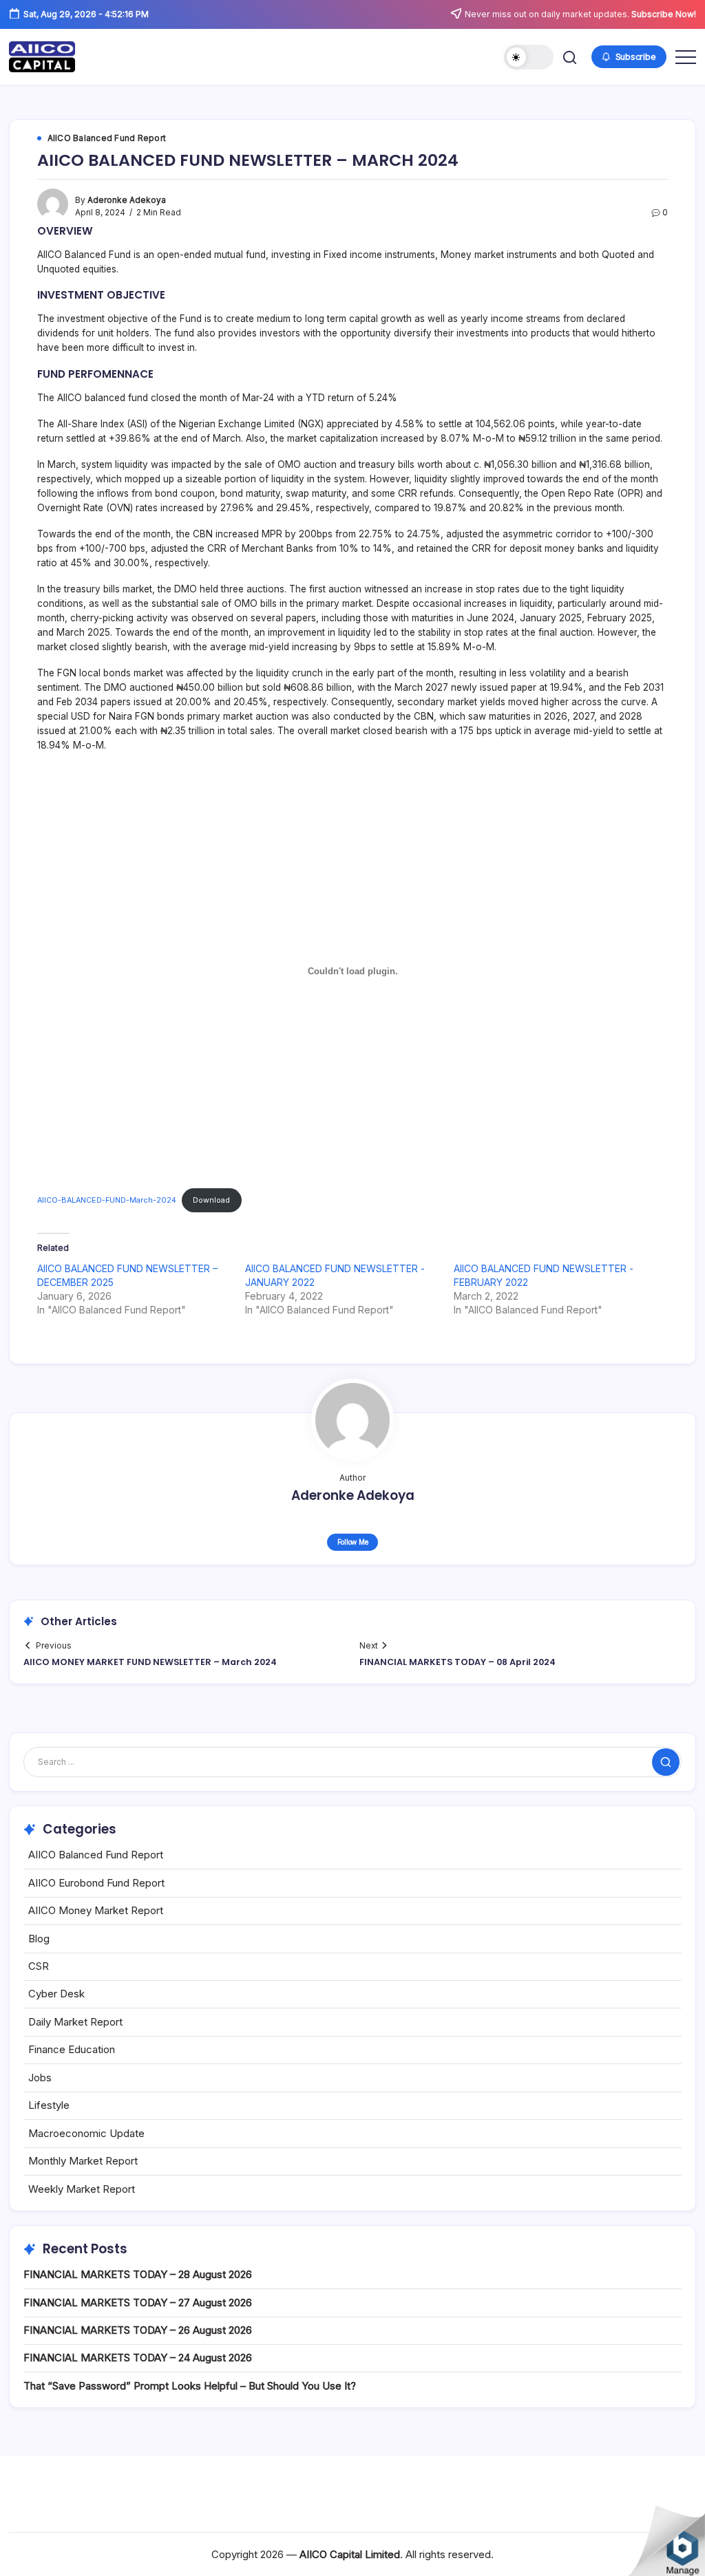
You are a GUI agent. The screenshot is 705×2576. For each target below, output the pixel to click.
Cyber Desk (56, 1994)
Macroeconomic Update (86, 2133)
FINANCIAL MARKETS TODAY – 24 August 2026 (138, 2358)
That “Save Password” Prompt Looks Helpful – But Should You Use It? (190, 2386)
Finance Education (72, 2049)
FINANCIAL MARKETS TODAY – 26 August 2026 (138, 2330)
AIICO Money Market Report (96, 1910)
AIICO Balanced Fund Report (96, 1855)
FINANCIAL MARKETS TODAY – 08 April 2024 (457, 1662)
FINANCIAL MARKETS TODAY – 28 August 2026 (138, 2274)
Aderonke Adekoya (127, 200)
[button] (529, 57)
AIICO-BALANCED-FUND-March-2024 (107, 1200)
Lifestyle (49, 2105)
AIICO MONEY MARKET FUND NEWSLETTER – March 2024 (150, 1662)
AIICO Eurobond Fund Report (96, 1883)
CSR (39, 1966)
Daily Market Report (75, 2022)
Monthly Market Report (83, 2161)
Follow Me (353, 1542)
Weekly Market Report (82, 2189)
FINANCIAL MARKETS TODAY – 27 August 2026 (138, 2303)
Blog (39, 1939)
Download (211, 1200)
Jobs (40, 2078)
